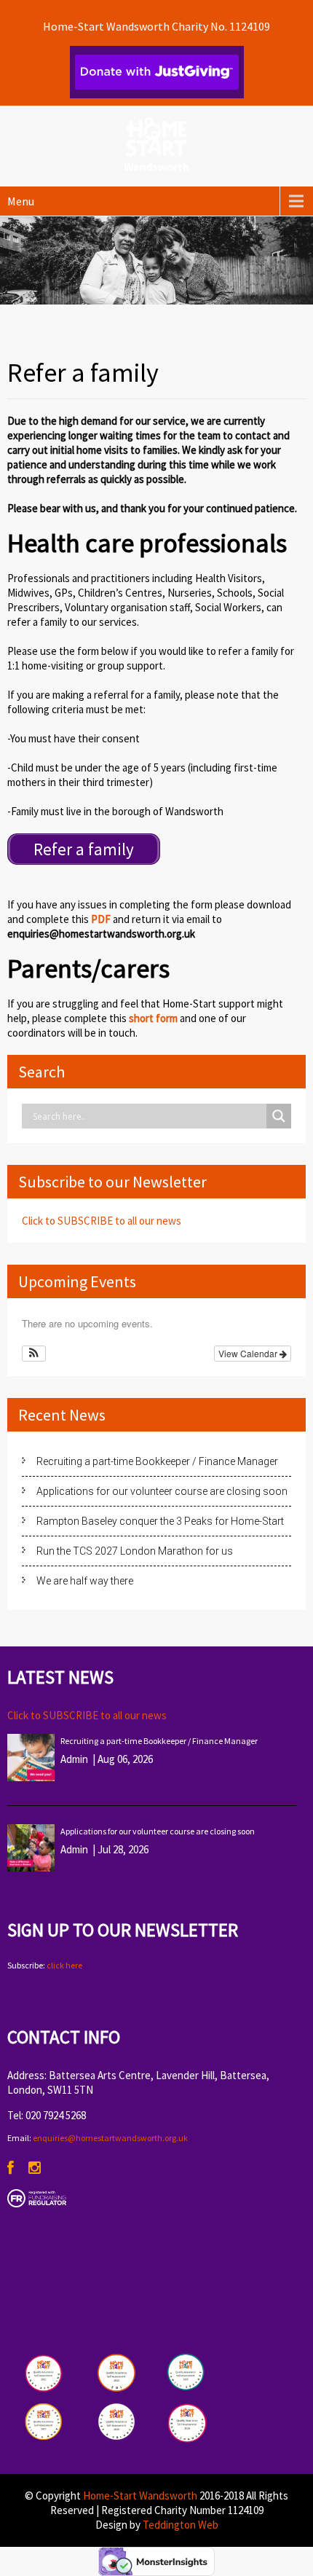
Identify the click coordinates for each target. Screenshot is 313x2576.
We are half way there (85, 1581)
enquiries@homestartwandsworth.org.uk (110, 2138)
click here (64, 1965)
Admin (74, 1759)
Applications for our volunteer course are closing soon (162, 1491)
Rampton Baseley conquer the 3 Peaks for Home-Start (160, 1521)
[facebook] (11, 2168)
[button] (34, 1354)
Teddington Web (181, 2525)
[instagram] (35, 2168)
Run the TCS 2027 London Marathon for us (135, 1551)
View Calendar (249, 1353)
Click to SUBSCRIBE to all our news (102, 1221)
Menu (21, 201)
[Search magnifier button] (279, 1116)
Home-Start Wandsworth (140, 2495)
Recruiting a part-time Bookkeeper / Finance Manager (157, 1461)
